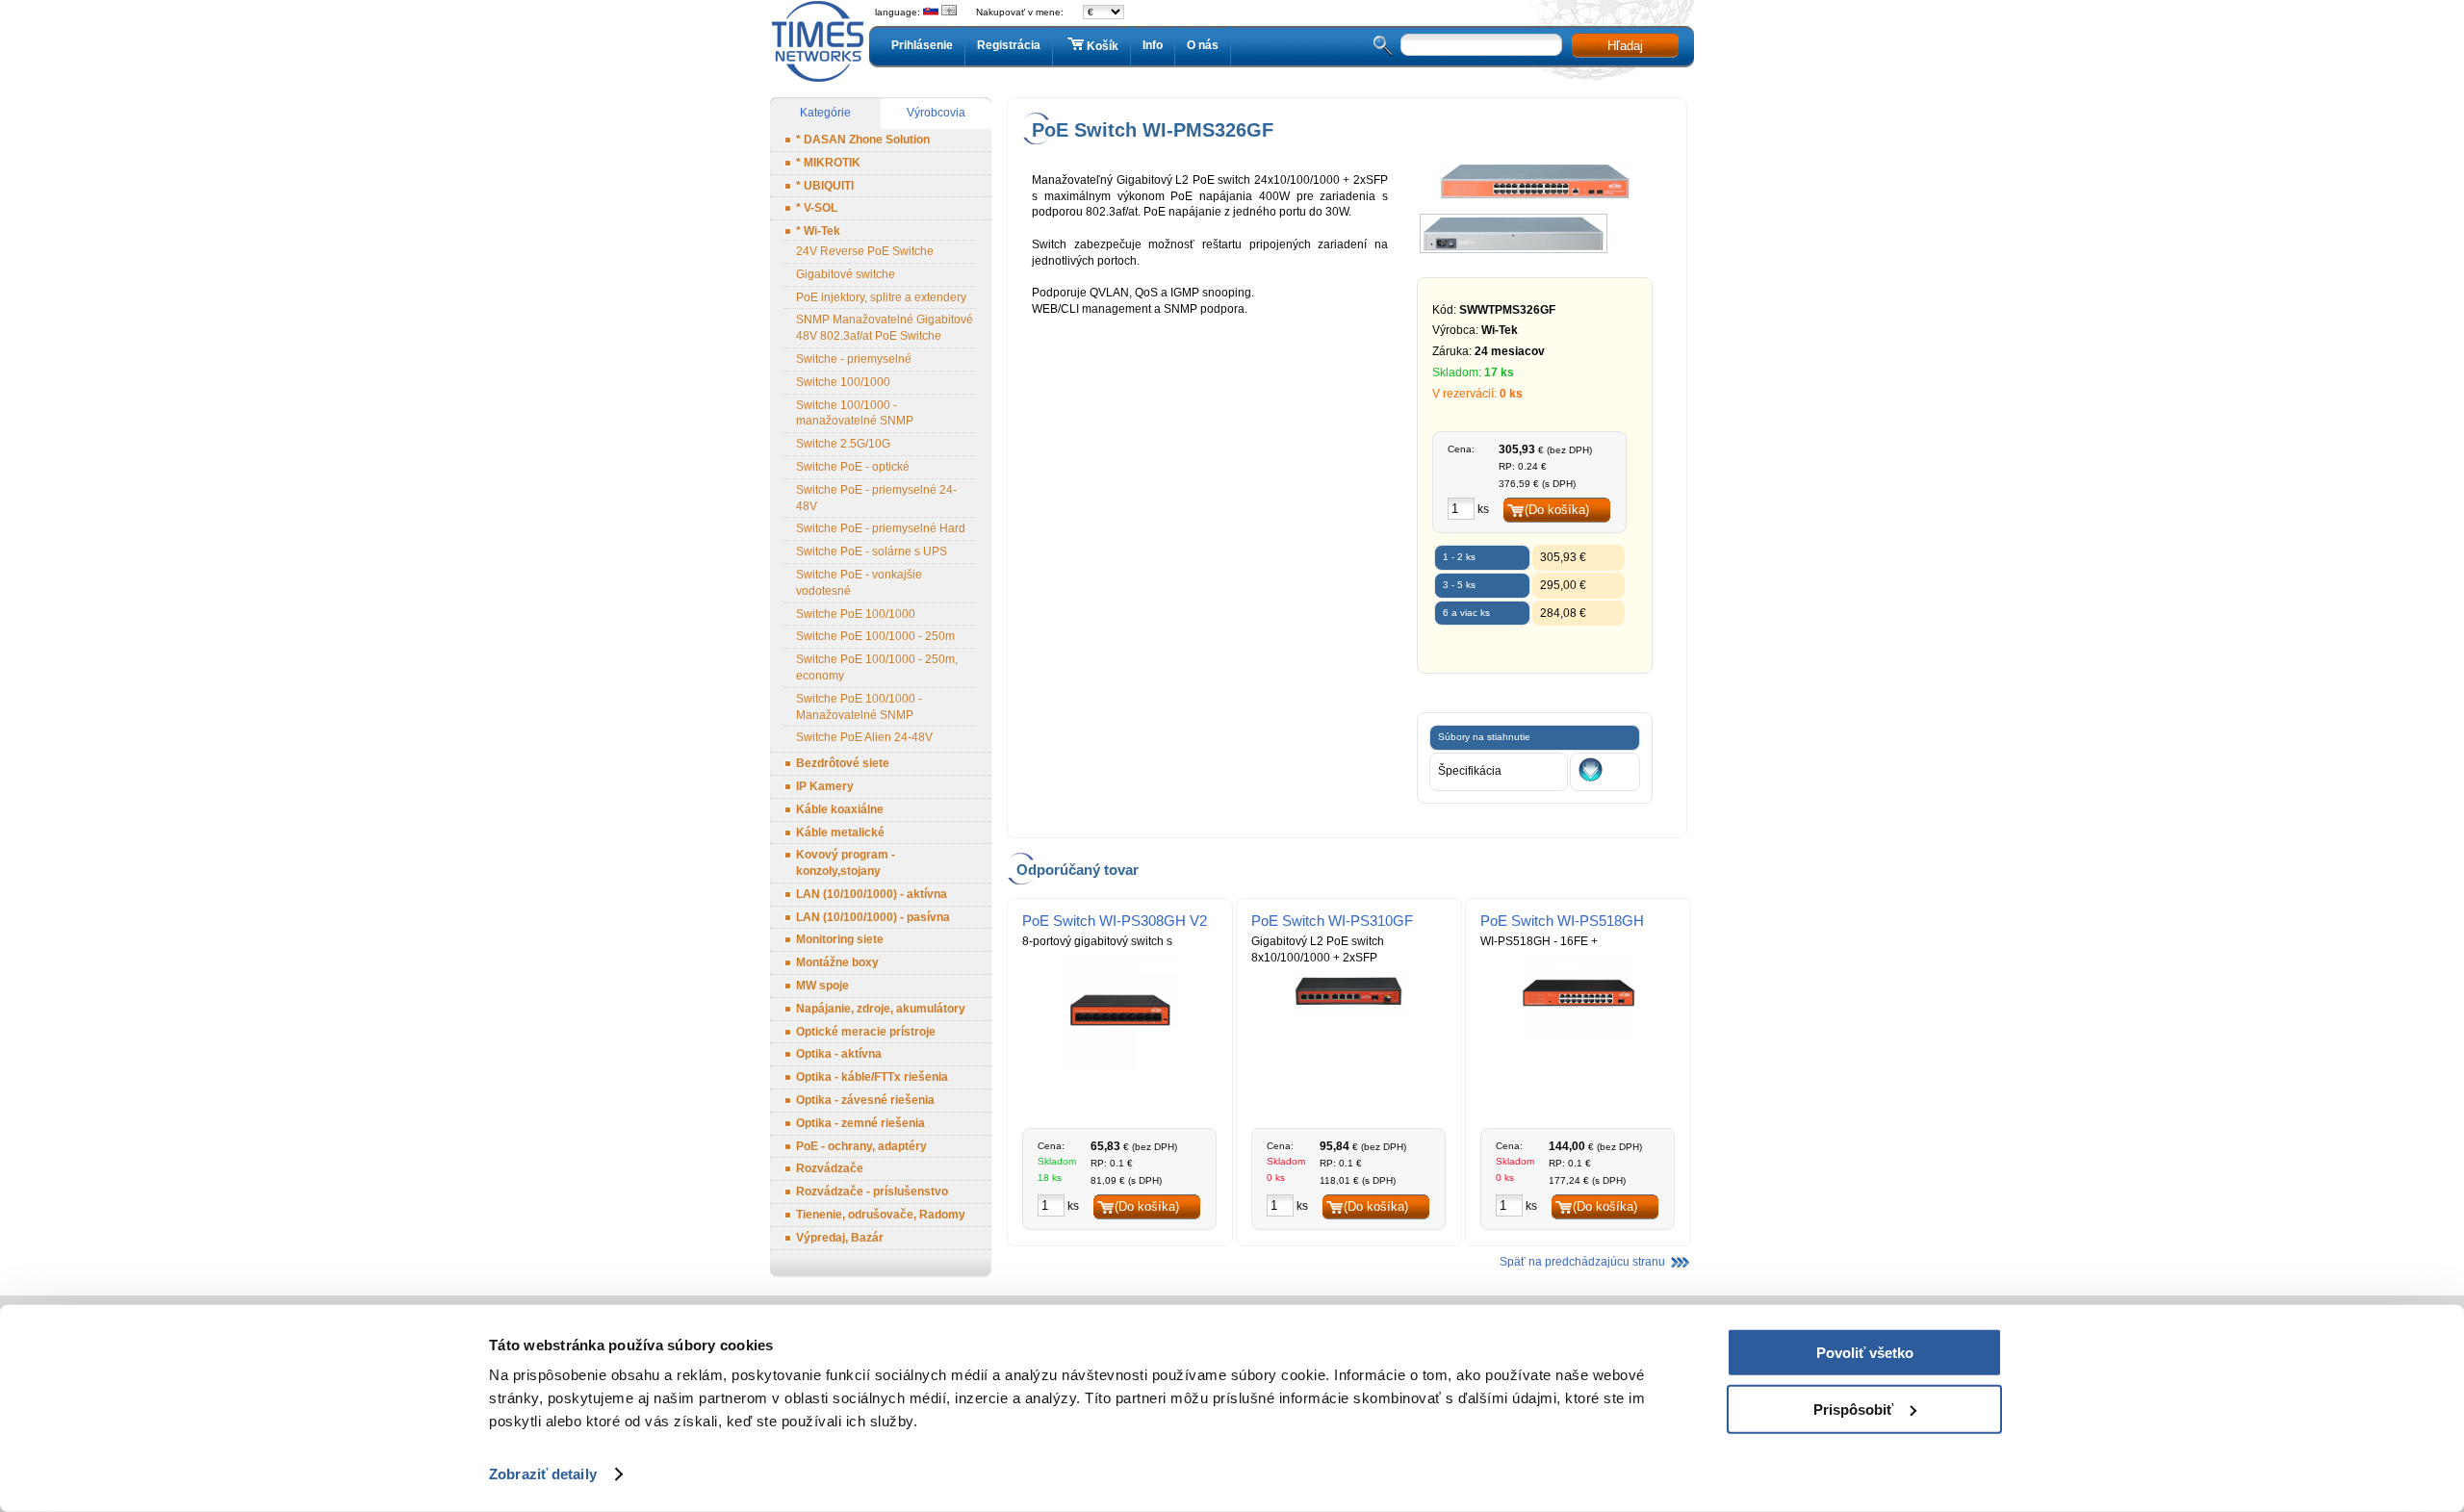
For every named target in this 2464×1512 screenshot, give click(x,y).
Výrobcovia (936, 113)
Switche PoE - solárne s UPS (872, 551)
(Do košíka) (1557, 510)
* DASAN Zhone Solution (863, 140)
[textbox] (1481, 45)
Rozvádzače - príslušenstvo (872, 1192)
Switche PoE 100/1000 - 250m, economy (877, 667)
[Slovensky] (931, 12)
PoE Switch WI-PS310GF (1332, 921)
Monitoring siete (840, 939)
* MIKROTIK (828, 163)
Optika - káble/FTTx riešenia (872, 1077)
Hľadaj (1625, 46)
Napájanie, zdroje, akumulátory (881, 1009)
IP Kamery (825, 786)
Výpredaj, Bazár (840, 1238)
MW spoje (822, 986)
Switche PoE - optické (853, 467)
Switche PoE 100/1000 (856, 614)
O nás (1203, 45)
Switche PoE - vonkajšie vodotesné (859, 583)
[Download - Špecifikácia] (1591, 778)
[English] (949, 12)
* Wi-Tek (818, 231)
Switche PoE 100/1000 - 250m (875, 636)
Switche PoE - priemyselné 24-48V (876, 498)
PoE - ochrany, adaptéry (861, 1146)
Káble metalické (840, 833)
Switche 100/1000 (843, 382)
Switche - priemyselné (854, 359)
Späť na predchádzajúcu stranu (1582, 1262)
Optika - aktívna (839, 1054)
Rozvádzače (830, 1168)
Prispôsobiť (1853, 1409)
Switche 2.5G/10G (843, 444)
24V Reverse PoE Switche (865, 251)
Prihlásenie (922, 45)
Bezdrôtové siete (843, 763)
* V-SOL (817, 208)
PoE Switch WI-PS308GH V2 (1115, 921)
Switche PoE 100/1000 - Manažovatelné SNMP (859, 707)
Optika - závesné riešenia (865, 1100)
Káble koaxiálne (840, 809)
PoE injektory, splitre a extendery (881, 297)
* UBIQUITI (825, 186)
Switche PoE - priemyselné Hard (881, 528)
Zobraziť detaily (543, 1474)
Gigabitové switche (846, 274)
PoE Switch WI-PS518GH (1562, 921)
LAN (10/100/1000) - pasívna (873, 917)
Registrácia (1009, 45)
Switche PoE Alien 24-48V (864, 737)
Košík (1103, 46)
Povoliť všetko (1865, 1353)
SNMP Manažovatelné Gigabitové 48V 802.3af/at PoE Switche (885, 328)
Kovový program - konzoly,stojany (846, 863)
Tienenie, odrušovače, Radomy (881, 1215)
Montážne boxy (837, 962)
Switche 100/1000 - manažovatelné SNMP (855, 413)
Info (1153, 45)
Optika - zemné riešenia (860, 1123)
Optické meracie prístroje (866, 1032)
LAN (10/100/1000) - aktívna (872, 894)
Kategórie (825, 113)
